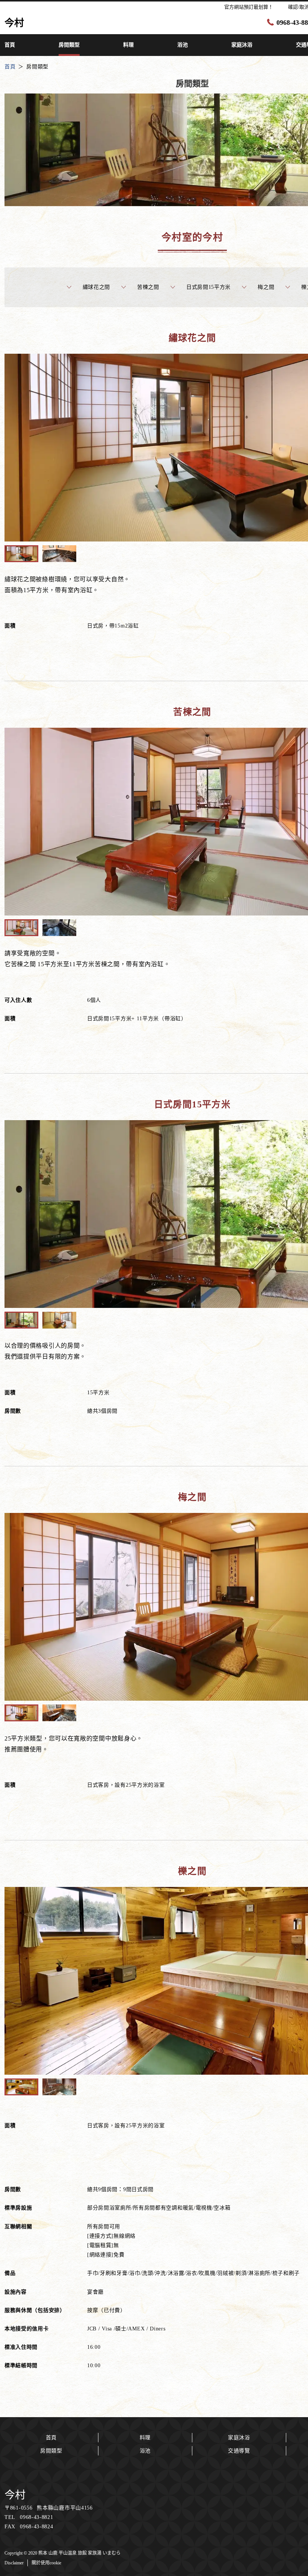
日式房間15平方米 (208, 287)
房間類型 (51, 2451)
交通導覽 (239, 2451)
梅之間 (266, 287)
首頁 (51, 2438)
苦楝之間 (148, 287)
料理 (145, 2438)
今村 (15, 2495)
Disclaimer (14, 2563)
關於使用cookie (46, 2563)
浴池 (145, 2451)
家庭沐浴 (239, 2438)
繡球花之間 (97, 287)
